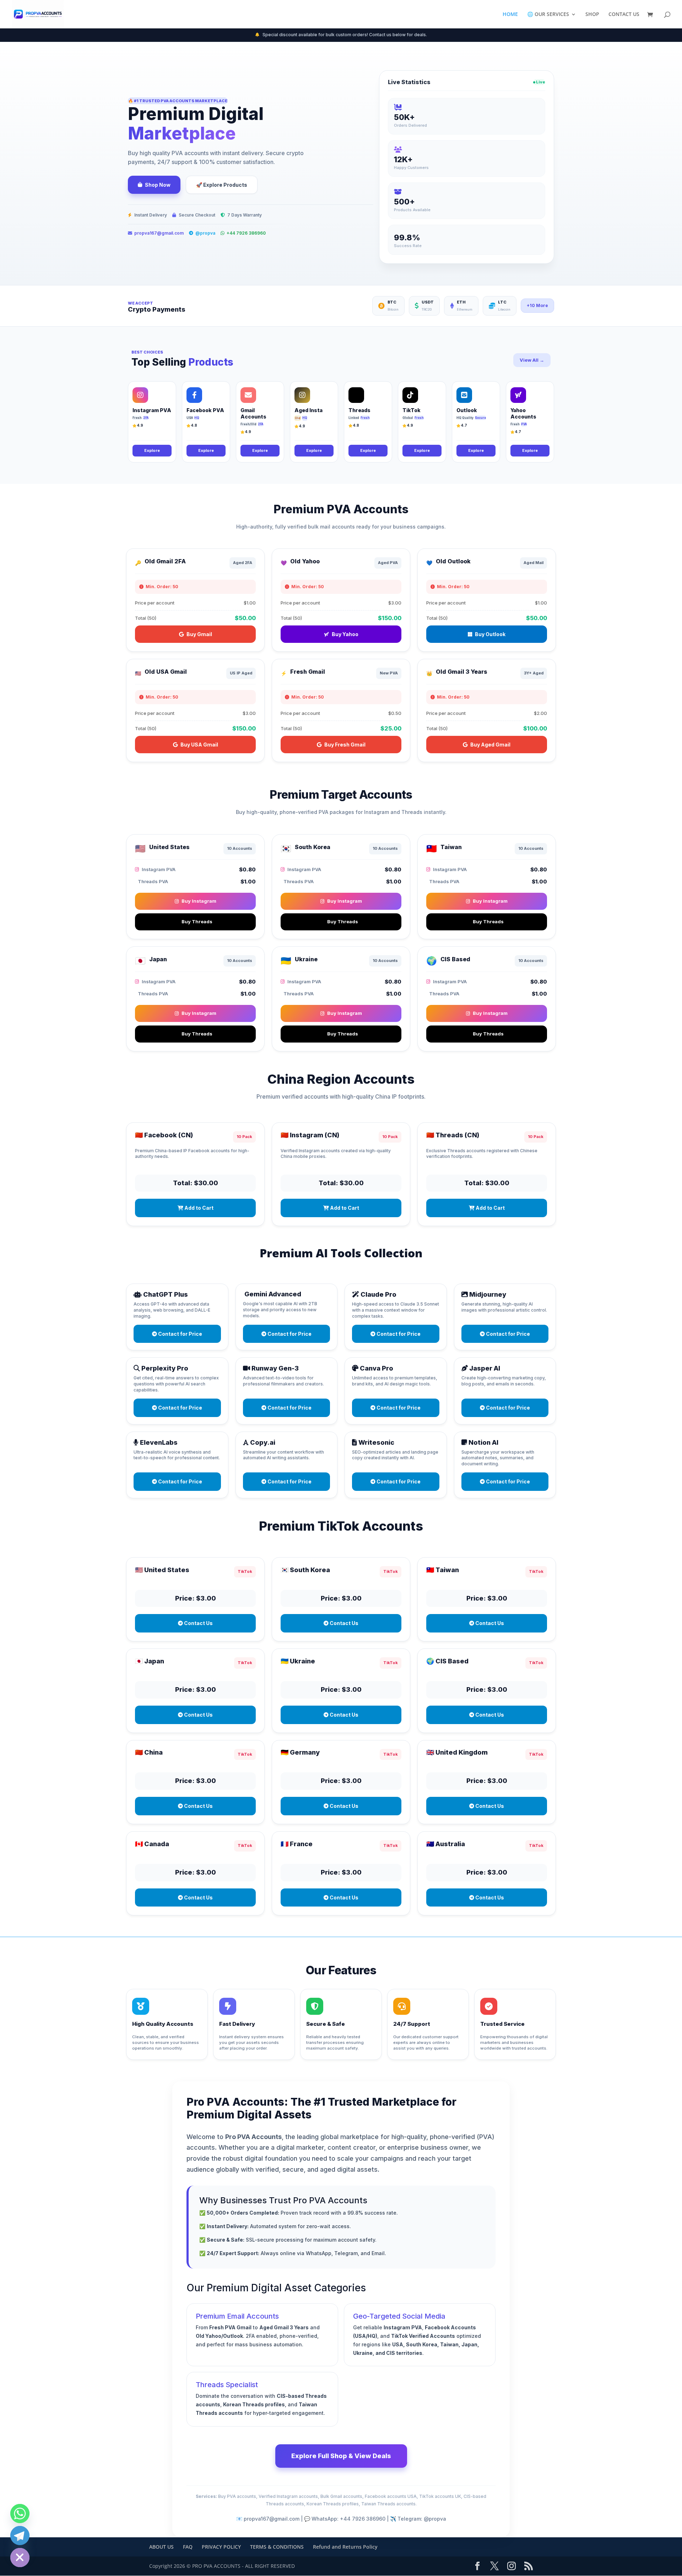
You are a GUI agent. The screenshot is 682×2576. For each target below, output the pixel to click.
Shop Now (158, 185)
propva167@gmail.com (159, 233)
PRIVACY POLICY (221, 2547)
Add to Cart (198, 1208)
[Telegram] (20, 2536)
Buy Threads (197, 921)
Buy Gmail (199, 634)
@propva (205, 233)
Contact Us (198, 1623)
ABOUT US (161, 2547)
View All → (532, 360)
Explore (152, 450)
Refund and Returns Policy (345, 2547)
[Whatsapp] (20, 2514)
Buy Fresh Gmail (345, 745)
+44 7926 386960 (246, 233)
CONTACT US (624, 15)
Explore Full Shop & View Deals (341, 2456)
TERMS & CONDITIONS (277, 2547)
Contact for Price (180, 1334)
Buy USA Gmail (199, 745)
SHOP (592, 15)
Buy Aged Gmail (490, 745)
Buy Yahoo (345, 634)
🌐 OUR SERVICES (548, 15)
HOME (510, 15)
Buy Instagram (199, 901)
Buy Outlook (490, 634)
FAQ (188, 2547)
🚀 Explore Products (222, 185)
